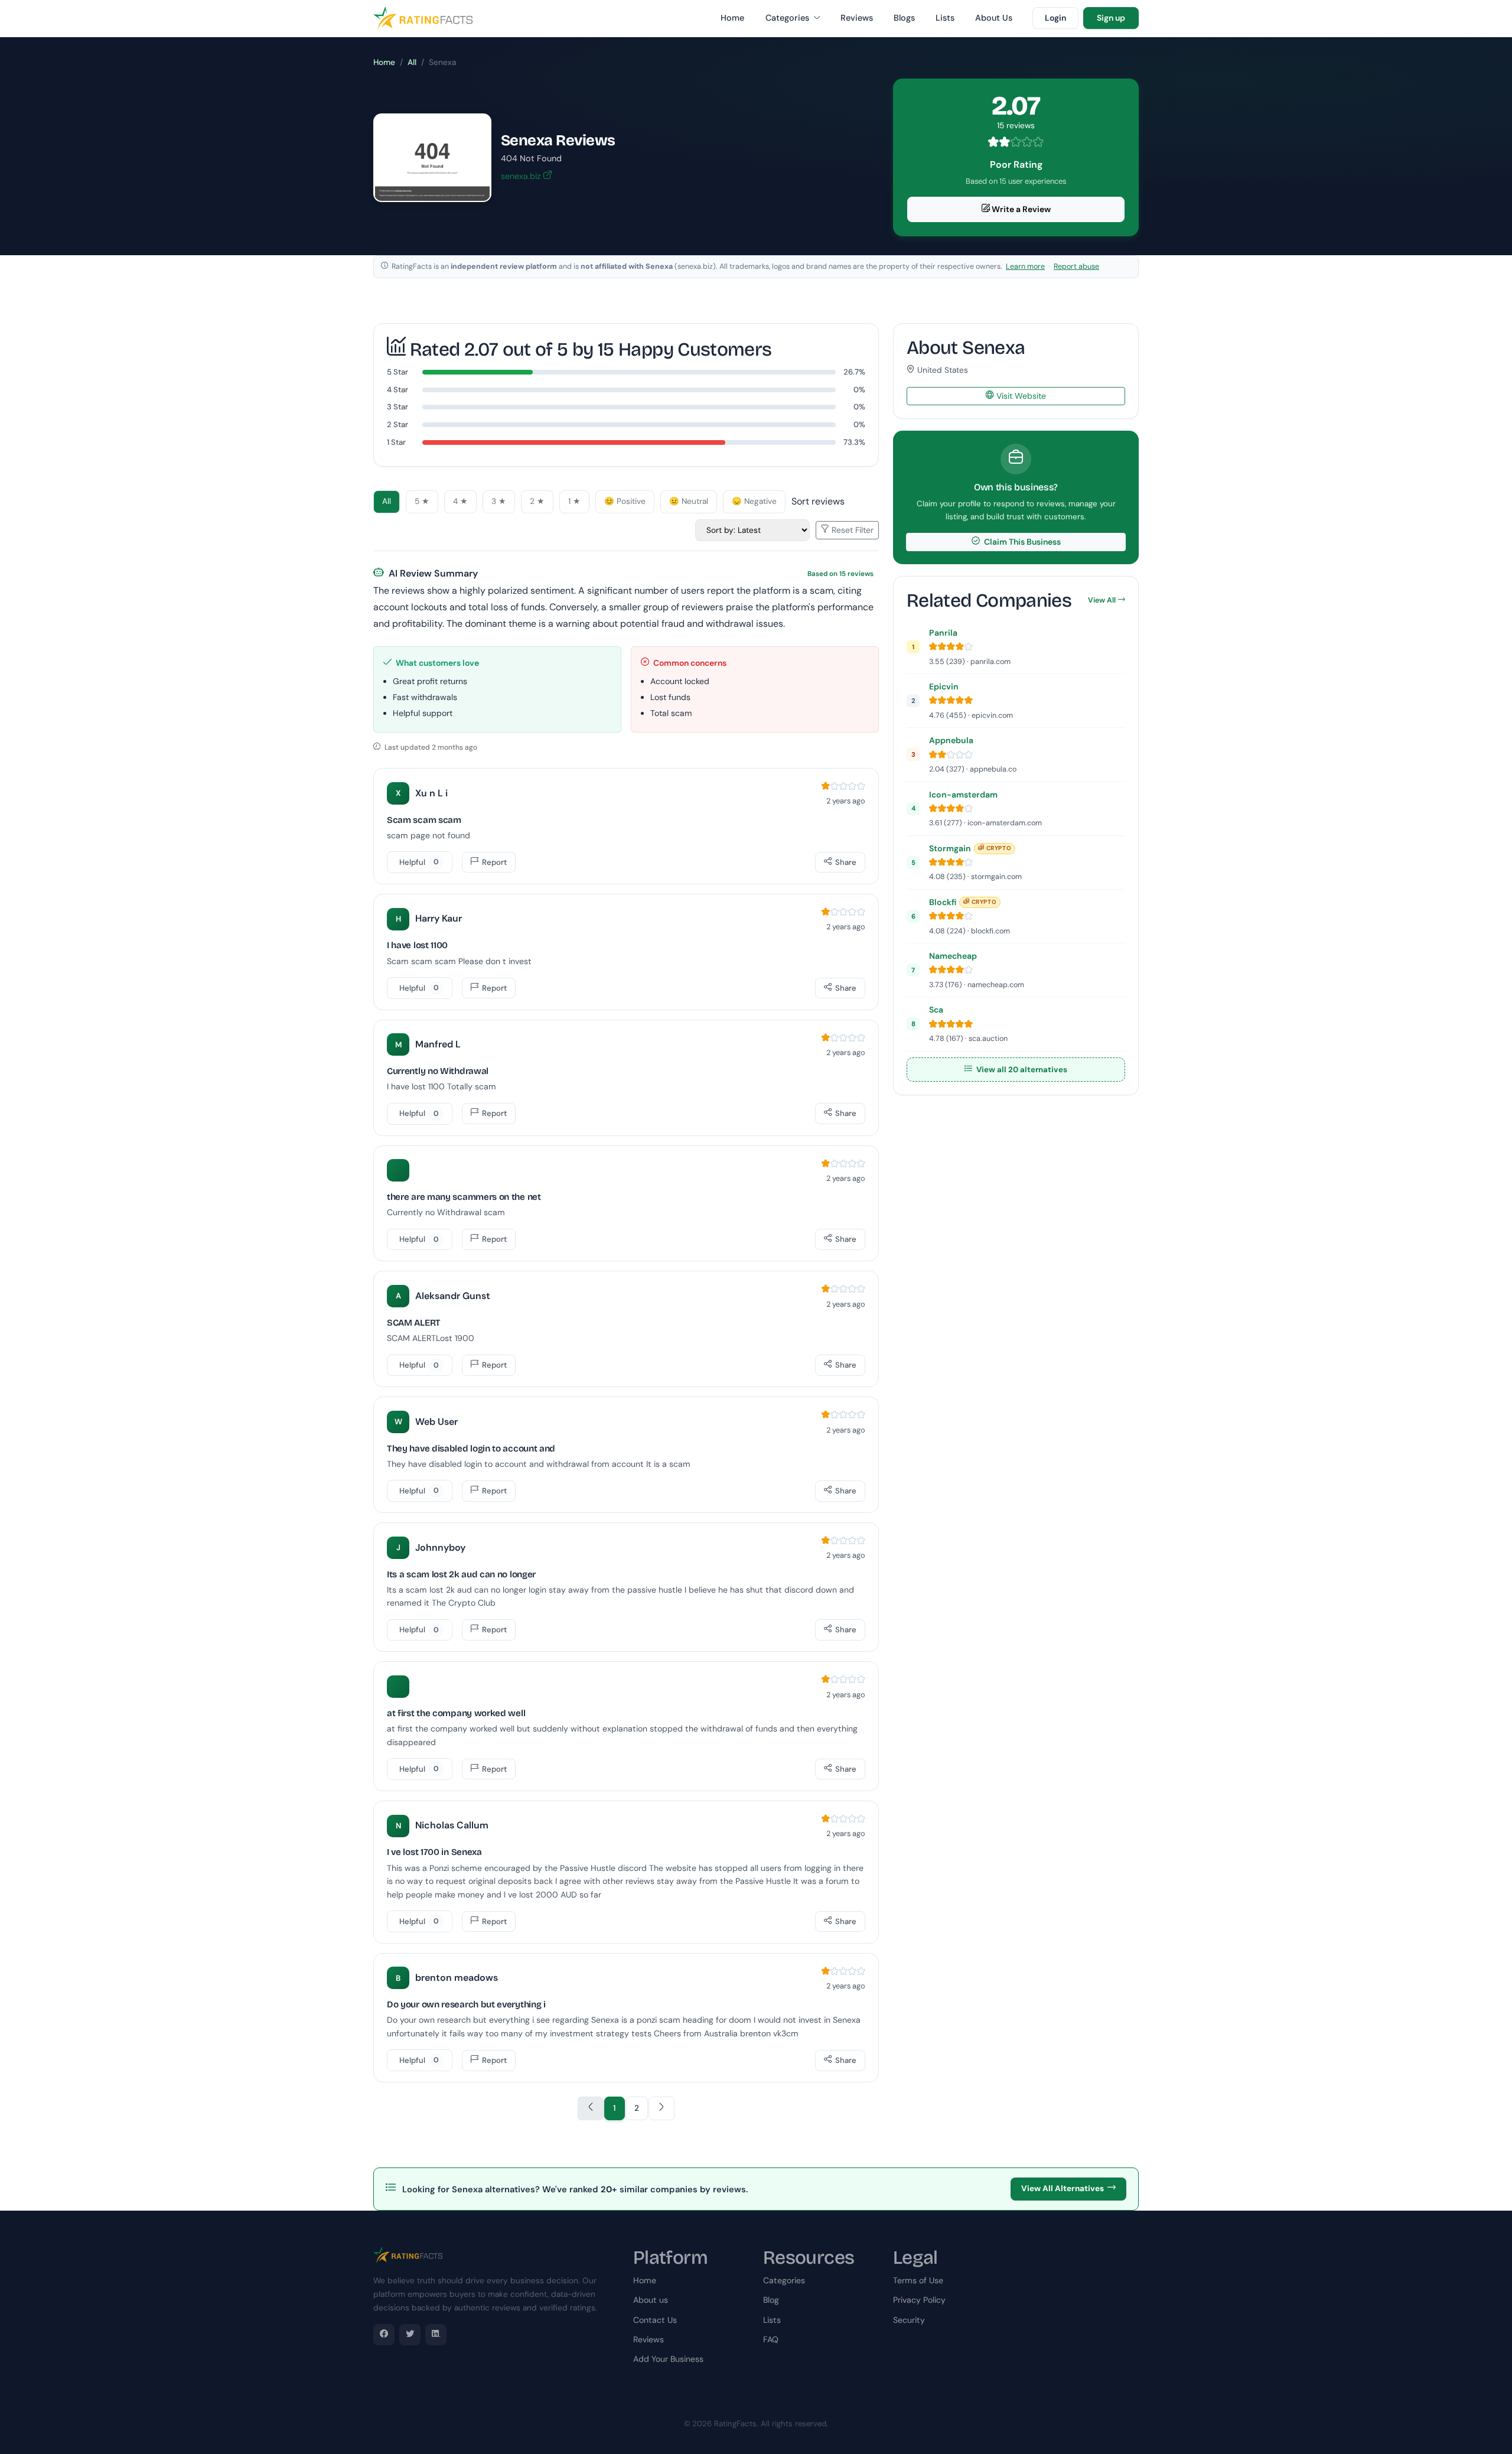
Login (1055, 18)
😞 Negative (754, 501)
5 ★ (422, 501)
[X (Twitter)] (410, 2335)
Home (732, 18)
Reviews (857, 18)
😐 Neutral (689, 501)
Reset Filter (851, 530)
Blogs (904, 18)
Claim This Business (1021, 542)
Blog (771, 2300)
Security (909, 2320)
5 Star (397, 372)
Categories (788, 18)
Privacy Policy (919, 2300)
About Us (994, 18)
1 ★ (574, 501)
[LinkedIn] (436, 2335)
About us (651, 2300)
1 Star (396, 442)
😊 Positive (625, 501)
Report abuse (1076, 266)
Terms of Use (918, 2280)
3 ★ (499, 501)
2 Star (397, 424)
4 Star (397, 390)
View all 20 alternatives (1021, 1070)
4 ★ (460, 501)
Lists (945, 18)
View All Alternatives (1063, 2188)
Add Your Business (668, 2359)
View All (1102, 600)
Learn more (1025, 266)
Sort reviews (818, 501)
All (412, 62)
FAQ (771, 2339)
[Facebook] (384, 2335)
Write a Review (1020, 209)
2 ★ (537, 501)
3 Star (397, 407)
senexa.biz (522, 176)
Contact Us (655, 2320)
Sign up (1111, 18)
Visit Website (1020, 396)
